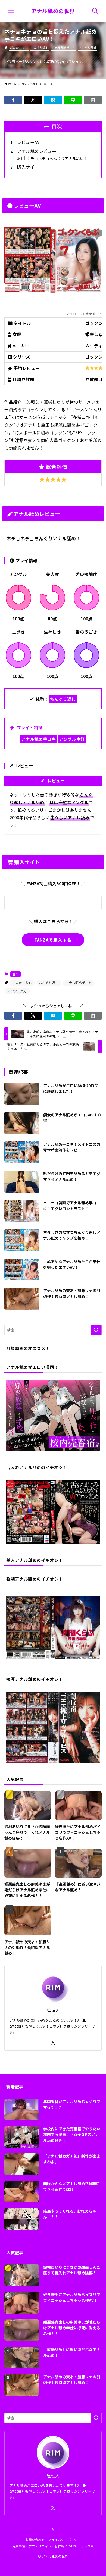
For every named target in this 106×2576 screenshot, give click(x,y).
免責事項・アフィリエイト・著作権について (45, 2546)
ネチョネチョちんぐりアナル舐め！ (57, 158)
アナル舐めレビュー (37, 151)
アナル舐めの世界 (53, 11)
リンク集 (87, 2546)
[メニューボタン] (11, 11)
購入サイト (28, 167)
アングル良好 (88, 48)
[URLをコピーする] (93, 100)
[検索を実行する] (96, 1330)
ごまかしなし (19, 48)
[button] (13, 100)
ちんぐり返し (40, 48)
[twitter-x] (53, 2043)
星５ (15, 974)
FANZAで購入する (53, 940)
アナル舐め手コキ (64, 48)
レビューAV (28, 142)
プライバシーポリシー (64, 2539)
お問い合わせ (35, 2539)
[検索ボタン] (95, 11)
